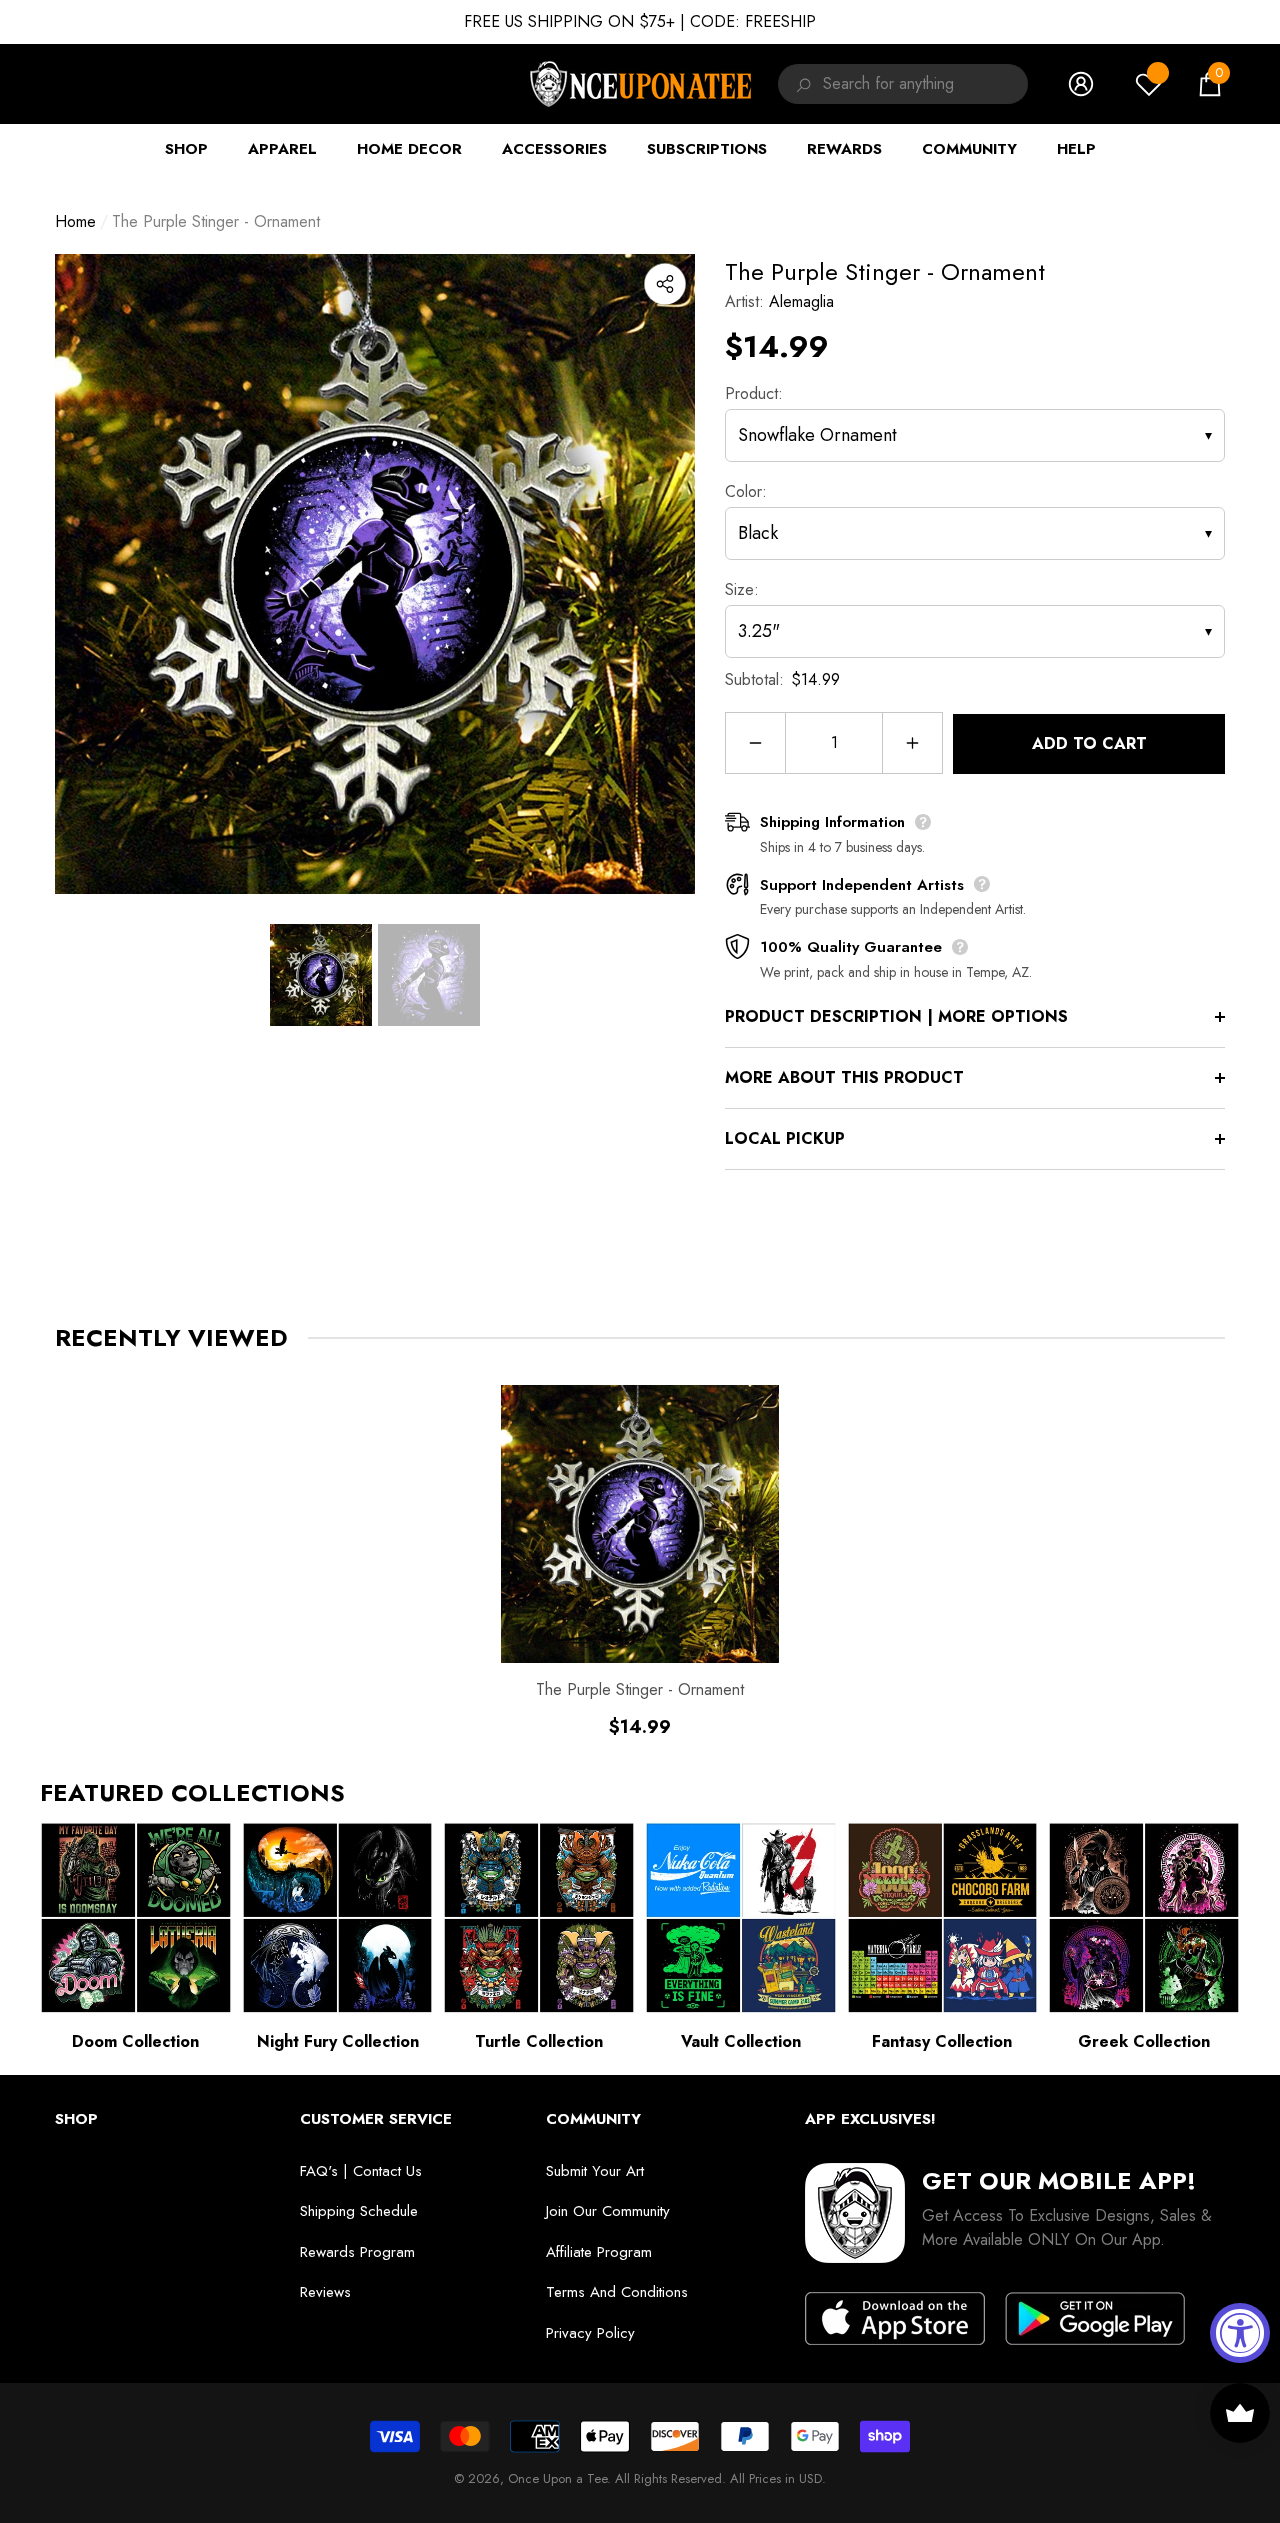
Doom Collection (135, 2041)
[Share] (665, 284)
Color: (746, 491)
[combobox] (925, 84)
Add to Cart (1089, 743)
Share (665, 284)
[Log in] (1081, 84)
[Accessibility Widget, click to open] (1240, 2333)
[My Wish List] (1149, 84)
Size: (742, 589)
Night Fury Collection (338, 2041)
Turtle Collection (539, 2041)
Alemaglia (801, 301)
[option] (375, 574)
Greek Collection (1144, 2041)
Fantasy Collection (942, 2041)
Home (75, 221)
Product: (754, 393)
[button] (1210, 84)
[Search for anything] (800, 84)
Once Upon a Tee (557, 2478)
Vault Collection (741, 2041)
